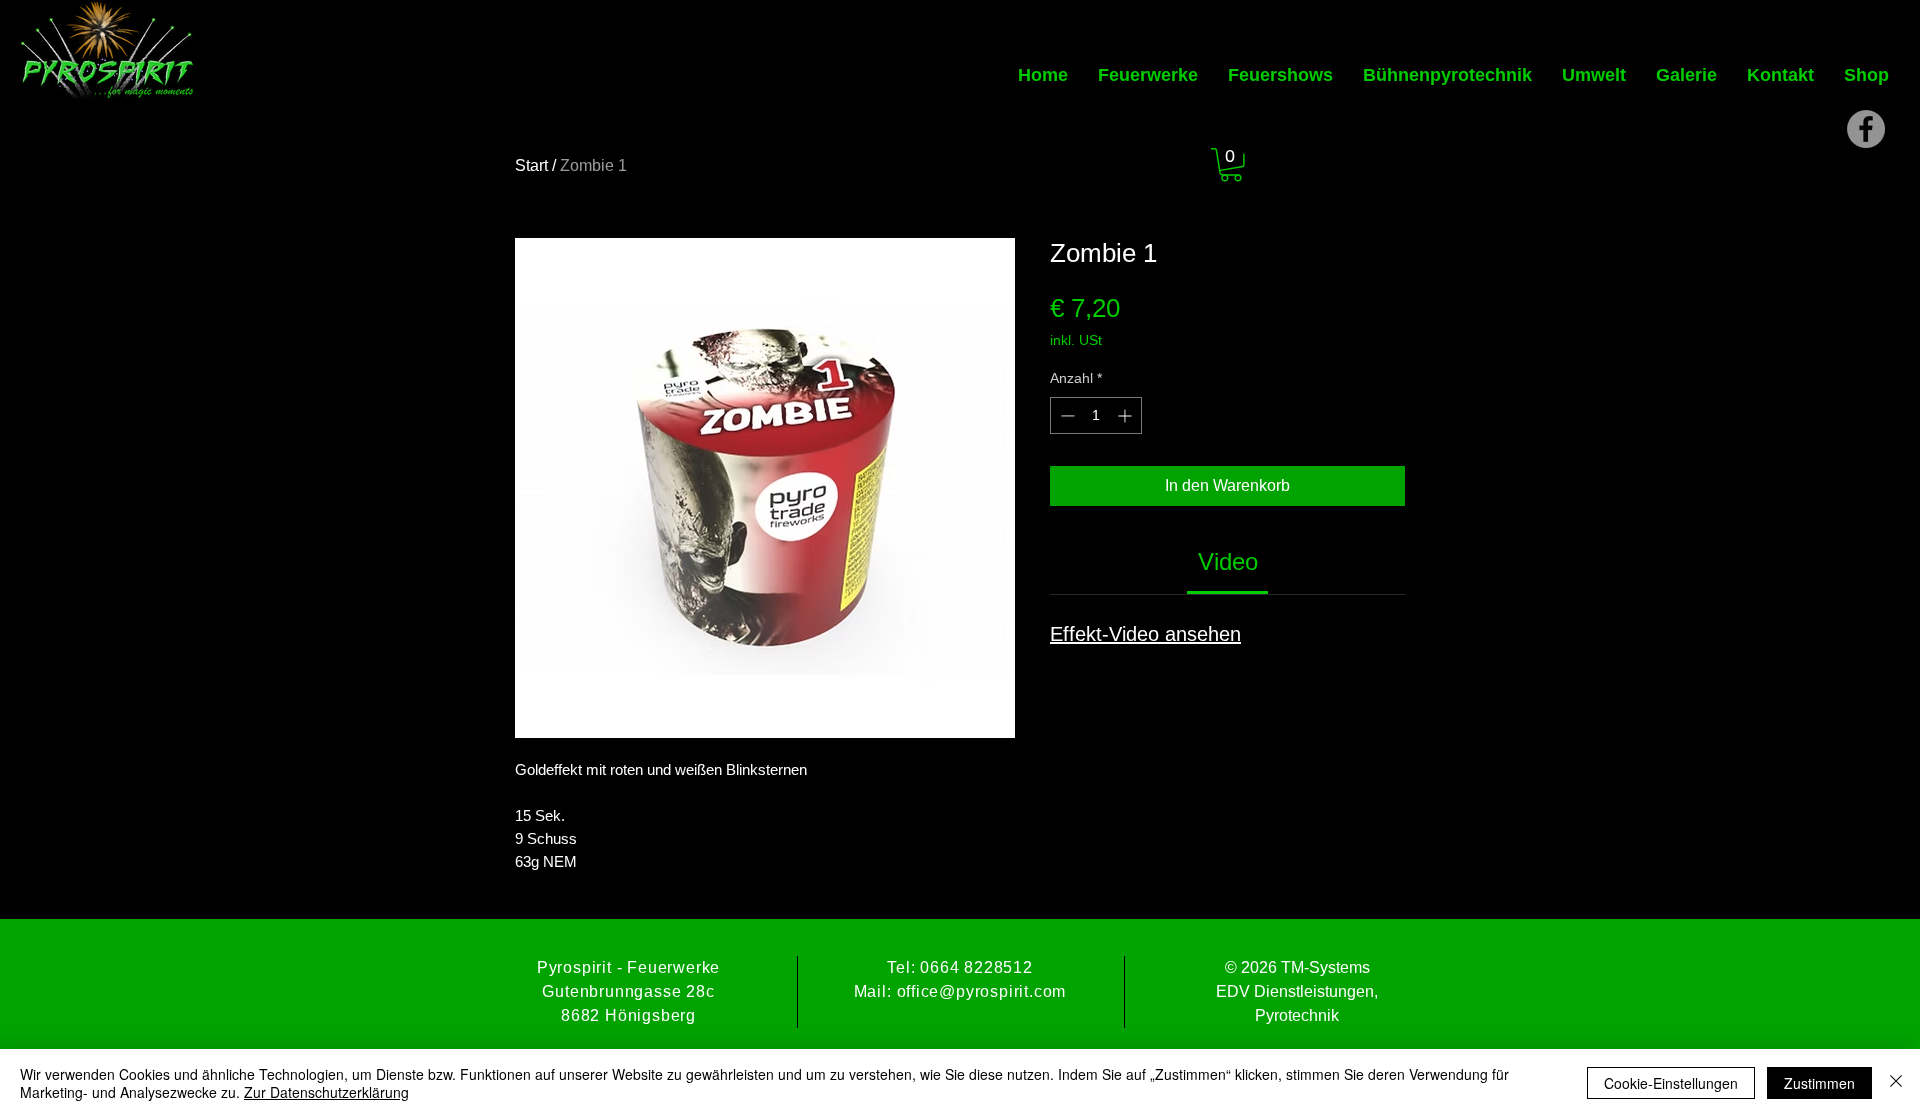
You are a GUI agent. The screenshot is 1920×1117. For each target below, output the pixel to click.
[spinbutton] (1096, 415)
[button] (1231, 165)
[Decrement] (1065, 415)
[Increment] (1126, 415)
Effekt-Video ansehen (1145, 634)
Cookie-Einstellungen (1671, 1083)
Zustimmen (1819, 1083)
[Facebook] (1866, 129)
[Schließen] (1896, 1083)
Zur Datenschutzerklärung (326, 1092)
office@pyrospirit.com (982, 991)
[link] (1228, 561)
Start (531, 165)
